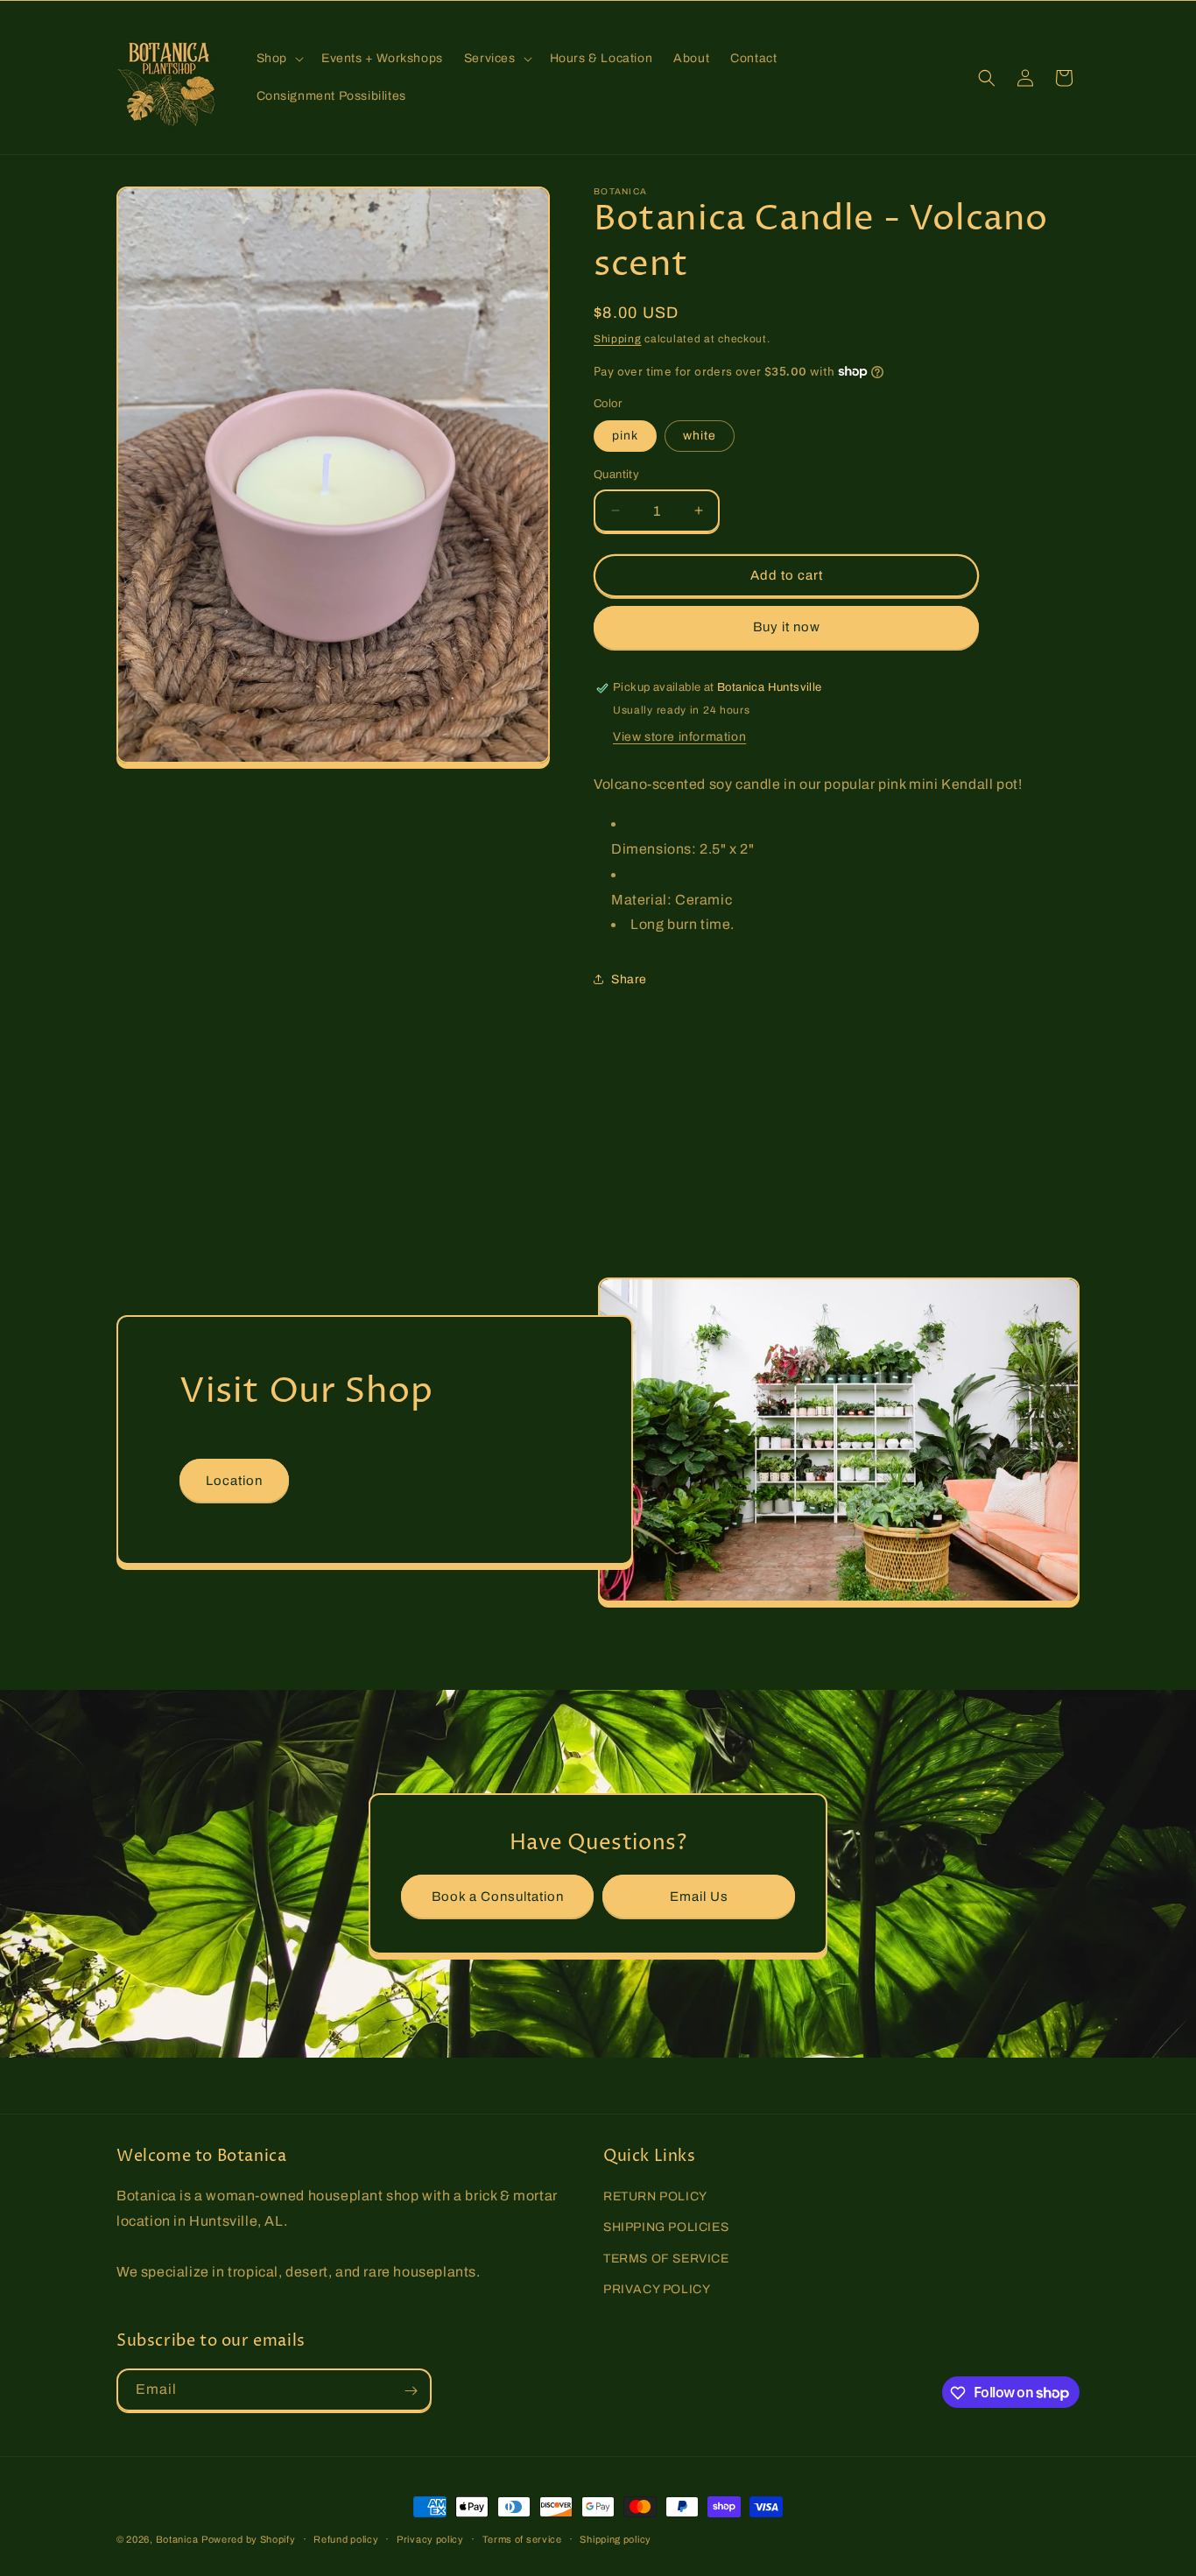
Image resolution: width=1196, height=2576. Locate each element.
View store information (679, 737)
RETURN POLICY (655, 2196)
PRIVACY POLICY (657, 2289)
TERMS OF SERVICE (666, 2259)
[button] (278, 59)
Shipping (618, 339)
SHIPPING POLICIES (666, 2228)
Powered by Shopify (249, 2539)
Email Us (699, 1896)
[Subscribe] (411, 2391)
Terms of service (522, 2538)
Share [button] (629, 979)
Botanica (177, 2539)
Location (234, 1481)
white (700, 436)
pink (625, 436)
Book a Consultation (498, 1896)
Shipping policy (616, 2538)
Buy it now (787, 627)
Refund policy (346, 2538)
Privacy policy (430, 2538)
